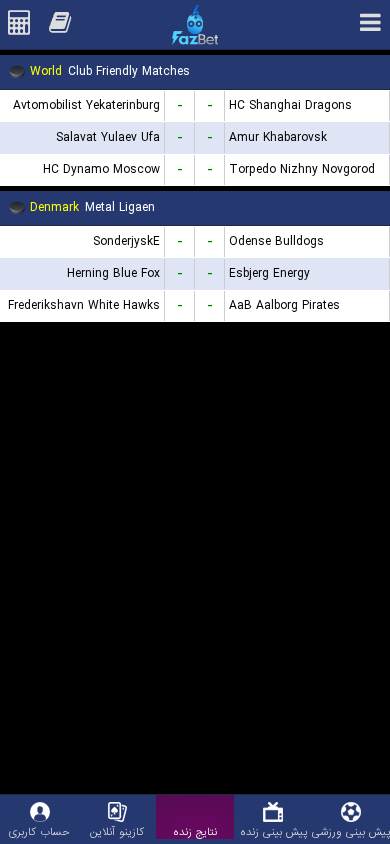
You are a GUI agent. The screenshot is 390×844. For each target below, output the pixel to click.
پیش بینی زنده (273, 831)
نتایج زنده (195, 831)
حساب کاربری (39, 831)
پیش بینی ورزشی (351, 831)
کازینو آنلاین (117, 831)
